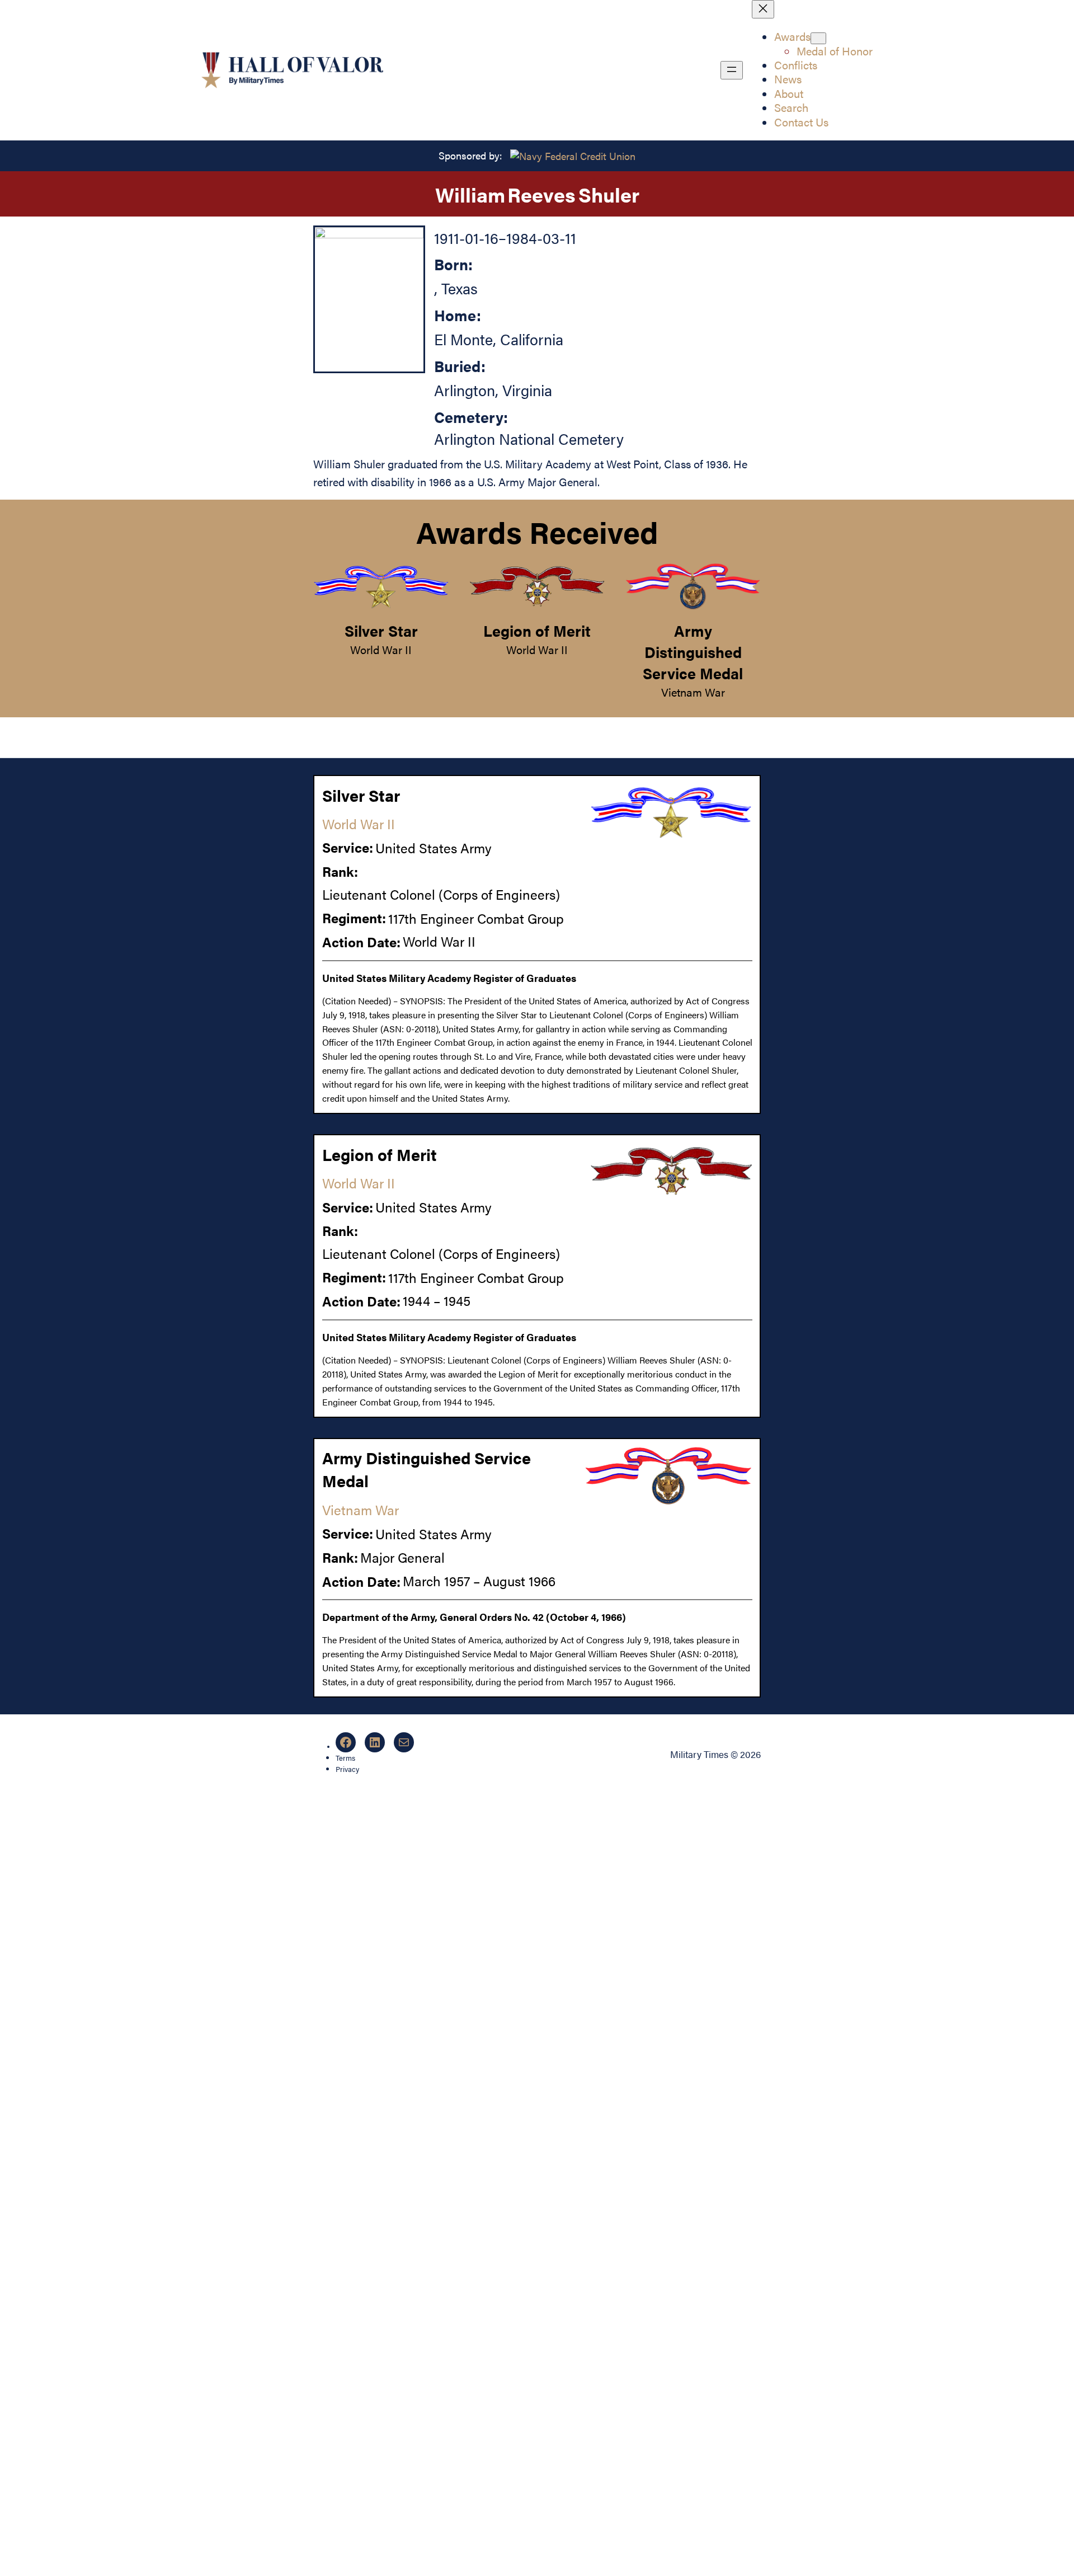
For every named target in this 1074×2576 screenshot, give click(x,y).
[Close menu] (763, 9)
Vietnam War (693, 692)
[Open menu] (732, 70)
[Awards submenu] (818, 38)
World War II (381, 650)
